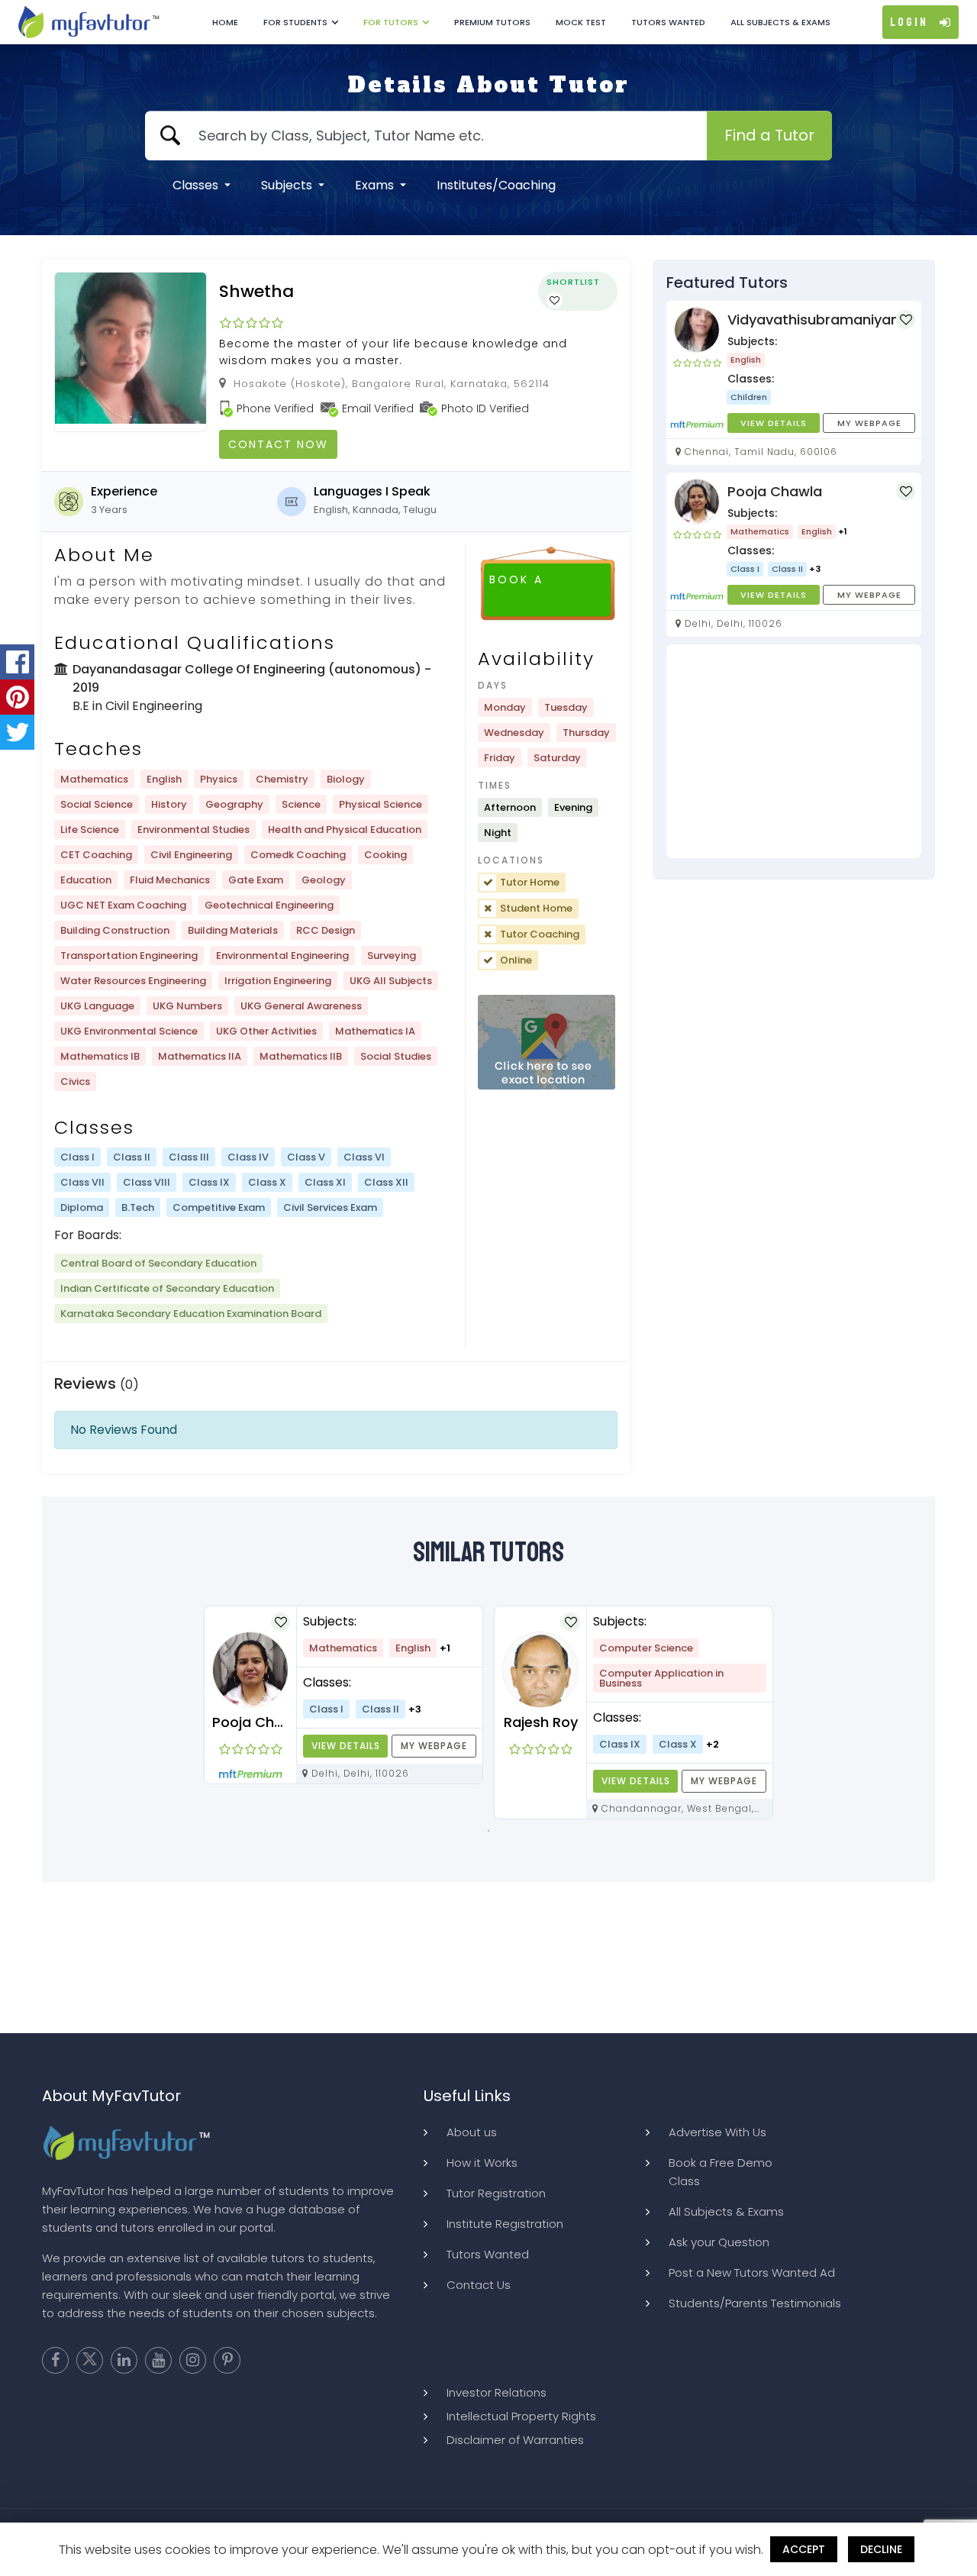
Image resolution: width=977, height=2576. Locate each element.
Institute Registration (505, 2224)
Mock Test (581, 22)
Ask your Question (719, 2242)
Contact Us (479, 2285)
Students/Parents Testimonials (755, 2303)
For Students (295, 22)
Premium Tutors (492, 22)
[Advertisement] (794, 751)
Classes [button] (197, 185)
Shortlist (573, 282)
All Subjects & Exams (780, 22)
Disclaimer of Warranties (515, 2440)
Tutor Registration (496, 2193)
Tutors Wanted (668, 22)
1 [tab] (488, 1831)
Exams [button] (376, 185)
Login (909, 22)
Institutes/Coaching (496, 185)
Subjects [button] (288, 185)
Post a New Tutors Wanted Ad (752, 2273)
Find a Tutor (769, 135)
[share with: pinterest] (17, 697)
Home (225, 22)
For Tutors (391, 22)
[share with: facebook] (17, 662)
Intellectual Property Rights (521, 2416)
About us (472, 2132)
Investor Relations (497, 2392)
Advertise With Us (717, 2132)
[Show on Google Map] (547, 1043)
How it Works (482, 2163)
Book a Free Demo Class (721, 2172)
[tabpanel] (343, 1695)
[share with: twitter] (17, 732)
